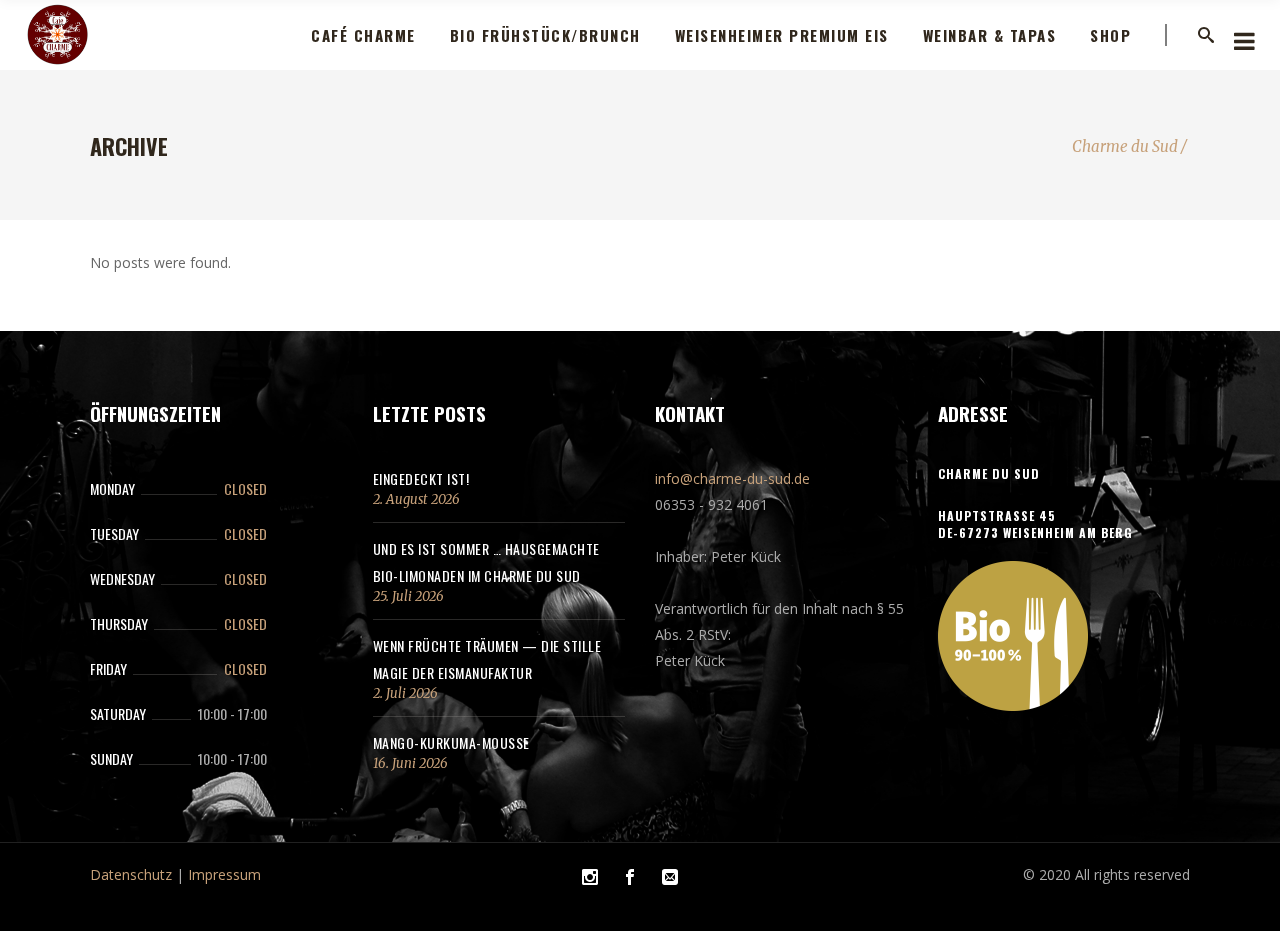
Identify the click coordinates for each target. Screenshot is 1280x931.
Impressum (224, 874)
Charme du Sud (1125, 146)
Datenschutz (131, 874)
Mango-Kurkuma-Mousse (451, 742)
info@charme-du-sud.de (732, 478)
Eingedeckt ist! (421, 478)
